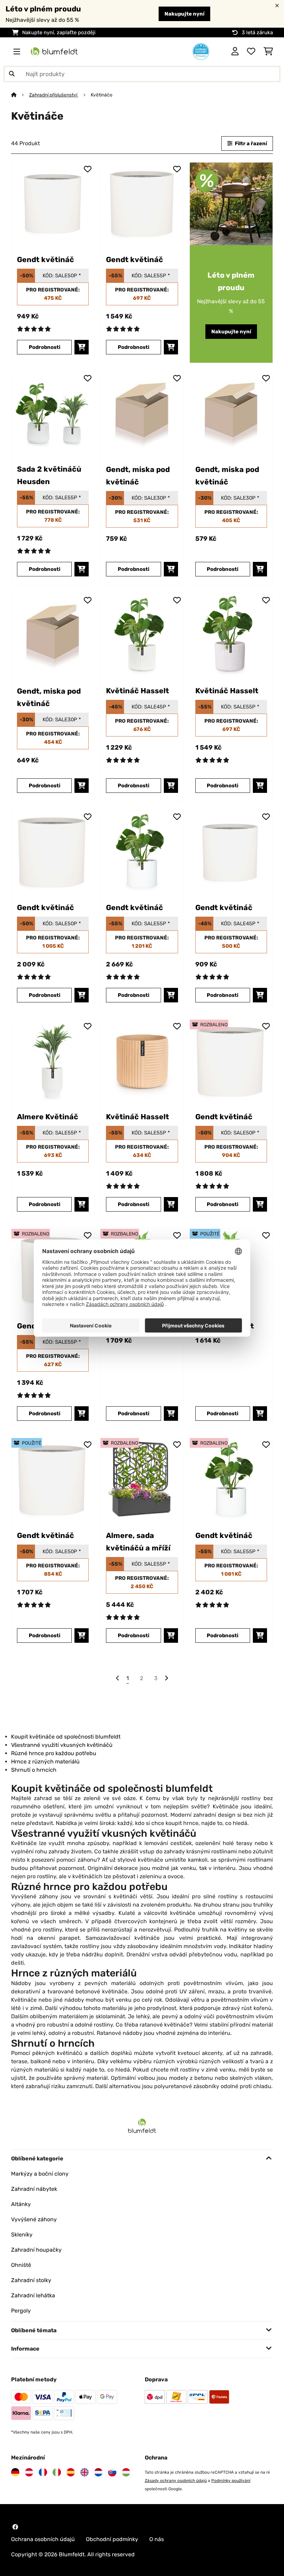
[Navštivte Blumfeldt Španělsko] (71, 2472)
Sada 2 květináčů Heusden (49, 475)
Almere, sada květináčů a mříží (138, 1542)
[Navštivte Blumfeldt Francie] (43, 2472)
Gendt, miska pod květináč (138, 476)
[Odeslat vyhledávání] (12, 74)
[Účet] (235, 52)
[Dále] (166, 1678)
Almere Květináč (48, 1117)
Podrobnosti (45, 347)
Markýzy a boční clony (40, 2174)
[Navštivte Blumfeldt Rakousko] (29, 2472)
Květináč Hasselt (137, 691)
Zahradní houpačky (36, 2250)
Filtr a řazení (250, 143)
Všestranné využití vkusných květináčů (62, 1745)
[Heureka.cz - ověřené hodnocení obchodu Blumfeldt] (201, 51)
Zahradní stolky (31, 2280)
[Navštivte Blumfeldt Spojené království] (85, 2472)
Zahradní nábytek (34, 2189)
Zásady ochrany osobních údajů (176, 2481)
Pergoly (21, 2311)
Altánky (21, 2204)
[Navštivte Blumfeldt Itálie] (57, 2472)
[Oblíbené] (251, 52)
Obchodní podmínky (112, 2539)
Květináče (102, 95)
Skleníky (22, 2235)
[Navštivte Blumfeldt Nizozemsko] (98, 2472)
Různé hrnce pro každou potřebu (54, 1753)
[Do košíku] (82, 347)
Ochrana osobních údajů (43, 2539)
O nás (157, 2539)
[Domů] (20, 95)
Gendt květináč (46, 260)
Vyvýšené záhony (34, 2219)
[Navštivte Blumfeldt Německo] (15, 2472)
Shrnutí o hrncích (34, 1770)
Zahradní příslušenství (54, 95)
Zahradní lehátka (33, 2295)
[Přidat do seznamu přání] (88, 169)
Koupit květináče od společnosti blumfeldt (66, 1737)
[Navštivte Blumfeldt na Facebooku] (15, 2527)
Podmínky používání (231, 2481)
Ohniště (21, 2265)
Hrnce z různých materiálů (45, 1762)
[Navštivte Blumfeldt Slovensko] (112, 2472)
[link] (53, 204)
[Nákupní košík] (268, 52)
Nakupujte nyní (184, 14)
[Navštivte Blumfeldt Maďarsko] (126, 2472)
